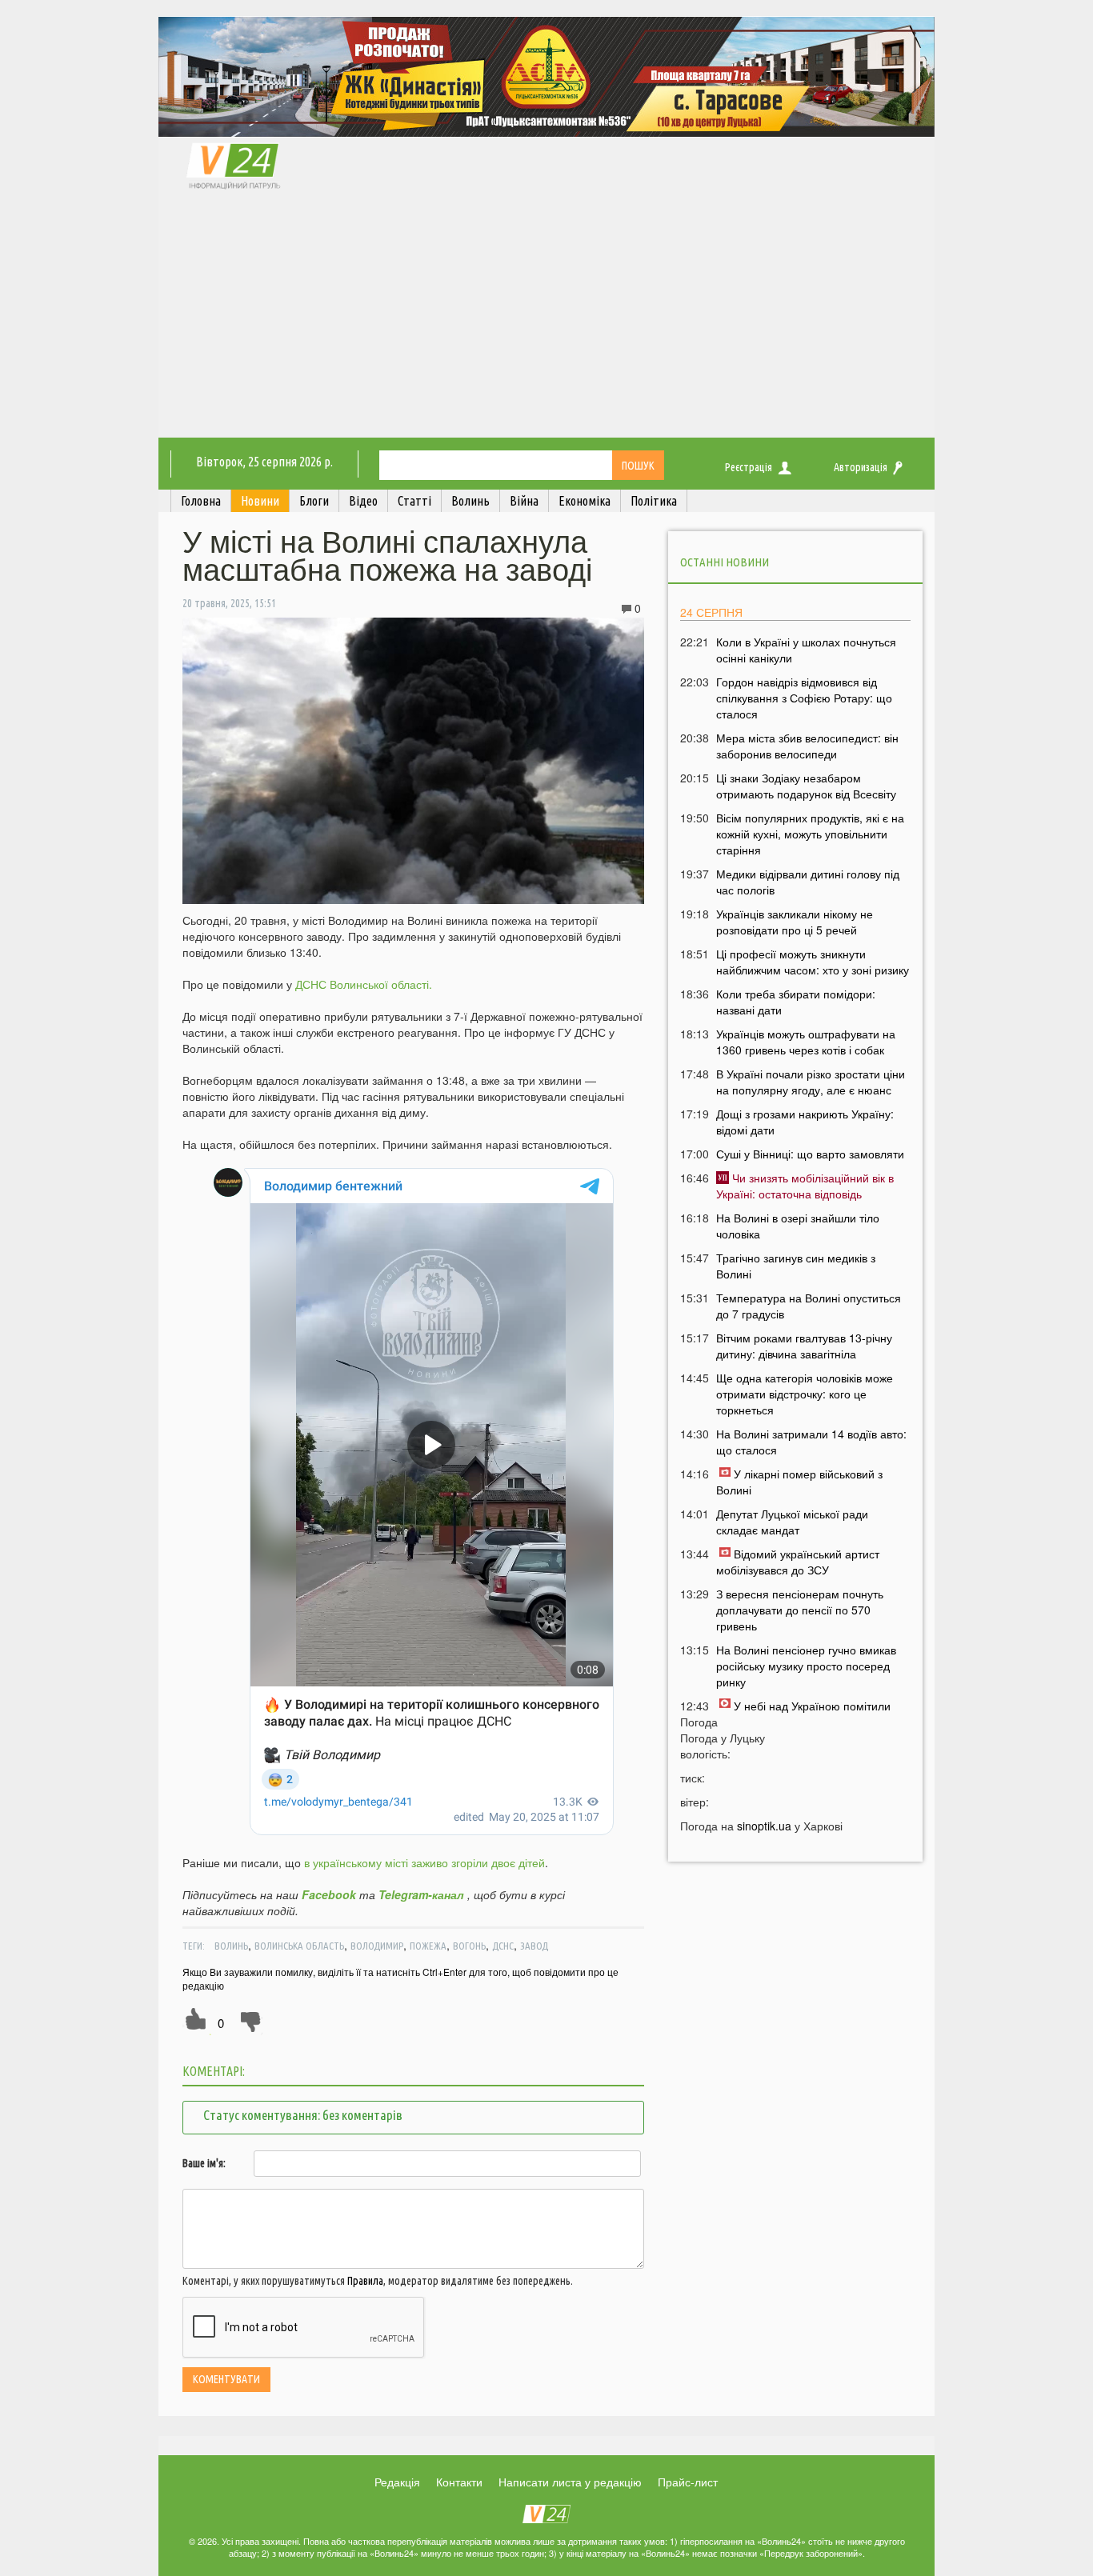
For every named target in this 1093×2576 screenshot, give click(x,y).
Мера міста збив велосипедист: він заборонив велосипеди (807, 746)
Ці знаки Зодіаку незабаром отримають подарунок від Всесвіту (806, 786)
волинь (231, 1946)
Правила (365, 2281)
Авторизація (861, 467)
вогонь (469, 1946)
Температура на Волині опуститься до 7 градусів (809, 1306)
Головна (201, 501)
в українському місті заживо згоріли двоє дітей (424, 1862)
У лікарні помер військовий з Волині (799, 1482)
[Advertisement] (546, 318)
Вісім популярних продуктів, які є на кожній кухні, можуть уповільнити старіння (810, 834)
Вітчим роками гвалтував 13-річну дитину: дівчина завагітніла (804, 1346)
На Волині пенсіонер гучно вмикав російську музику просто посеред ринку (806, 1666)
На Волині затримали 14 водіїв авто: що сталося (811, 1442)
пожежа (428, 1946)
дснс (503, 1946)
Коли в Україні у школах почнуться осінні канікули (806, 650)
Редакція (397, 2482)
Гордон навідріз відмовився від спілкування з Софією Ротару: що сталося (804, 698)
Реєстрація (749, 467)
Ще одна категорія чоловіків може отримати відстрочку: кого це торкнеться (805, 1394)
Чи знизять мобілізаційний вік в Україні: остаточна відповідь (805, 1186)
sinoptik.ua (764, 1826)
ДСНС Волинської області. (364, 984)
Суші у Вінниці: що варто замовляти (810, 1154)
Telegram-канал (421, 1894)
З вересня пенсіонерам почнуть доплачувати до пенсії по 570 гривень (800, 1610)
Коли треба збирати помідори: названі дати (796, 1002)
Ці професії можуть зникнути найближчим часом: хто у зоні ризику (813, 962)
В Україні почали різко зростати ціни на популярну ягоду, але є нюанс (811, 1082)
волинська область (299, 1946)
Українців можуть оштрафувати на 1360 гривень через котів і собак (806, 1042)
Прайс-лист (688, 2482)
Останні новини (725, 562)
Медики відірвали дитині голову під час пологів (808, 882)
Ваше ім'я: (204, 2163)
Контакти (459, 2482)
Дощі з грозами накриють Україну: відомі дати (805, 1122)
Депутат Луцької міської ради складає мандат (792, 1522)
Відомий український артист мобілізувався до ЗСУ (798, 1562)
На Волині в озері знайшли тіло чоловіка (798, 1226)
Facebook (329, 1894)
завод (534, 1946)
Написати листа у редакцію (570, 2482)
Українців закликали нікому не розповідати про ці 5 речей (795, 922)
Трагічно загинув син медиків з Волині (796, 1266)
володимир (377, 1946)
